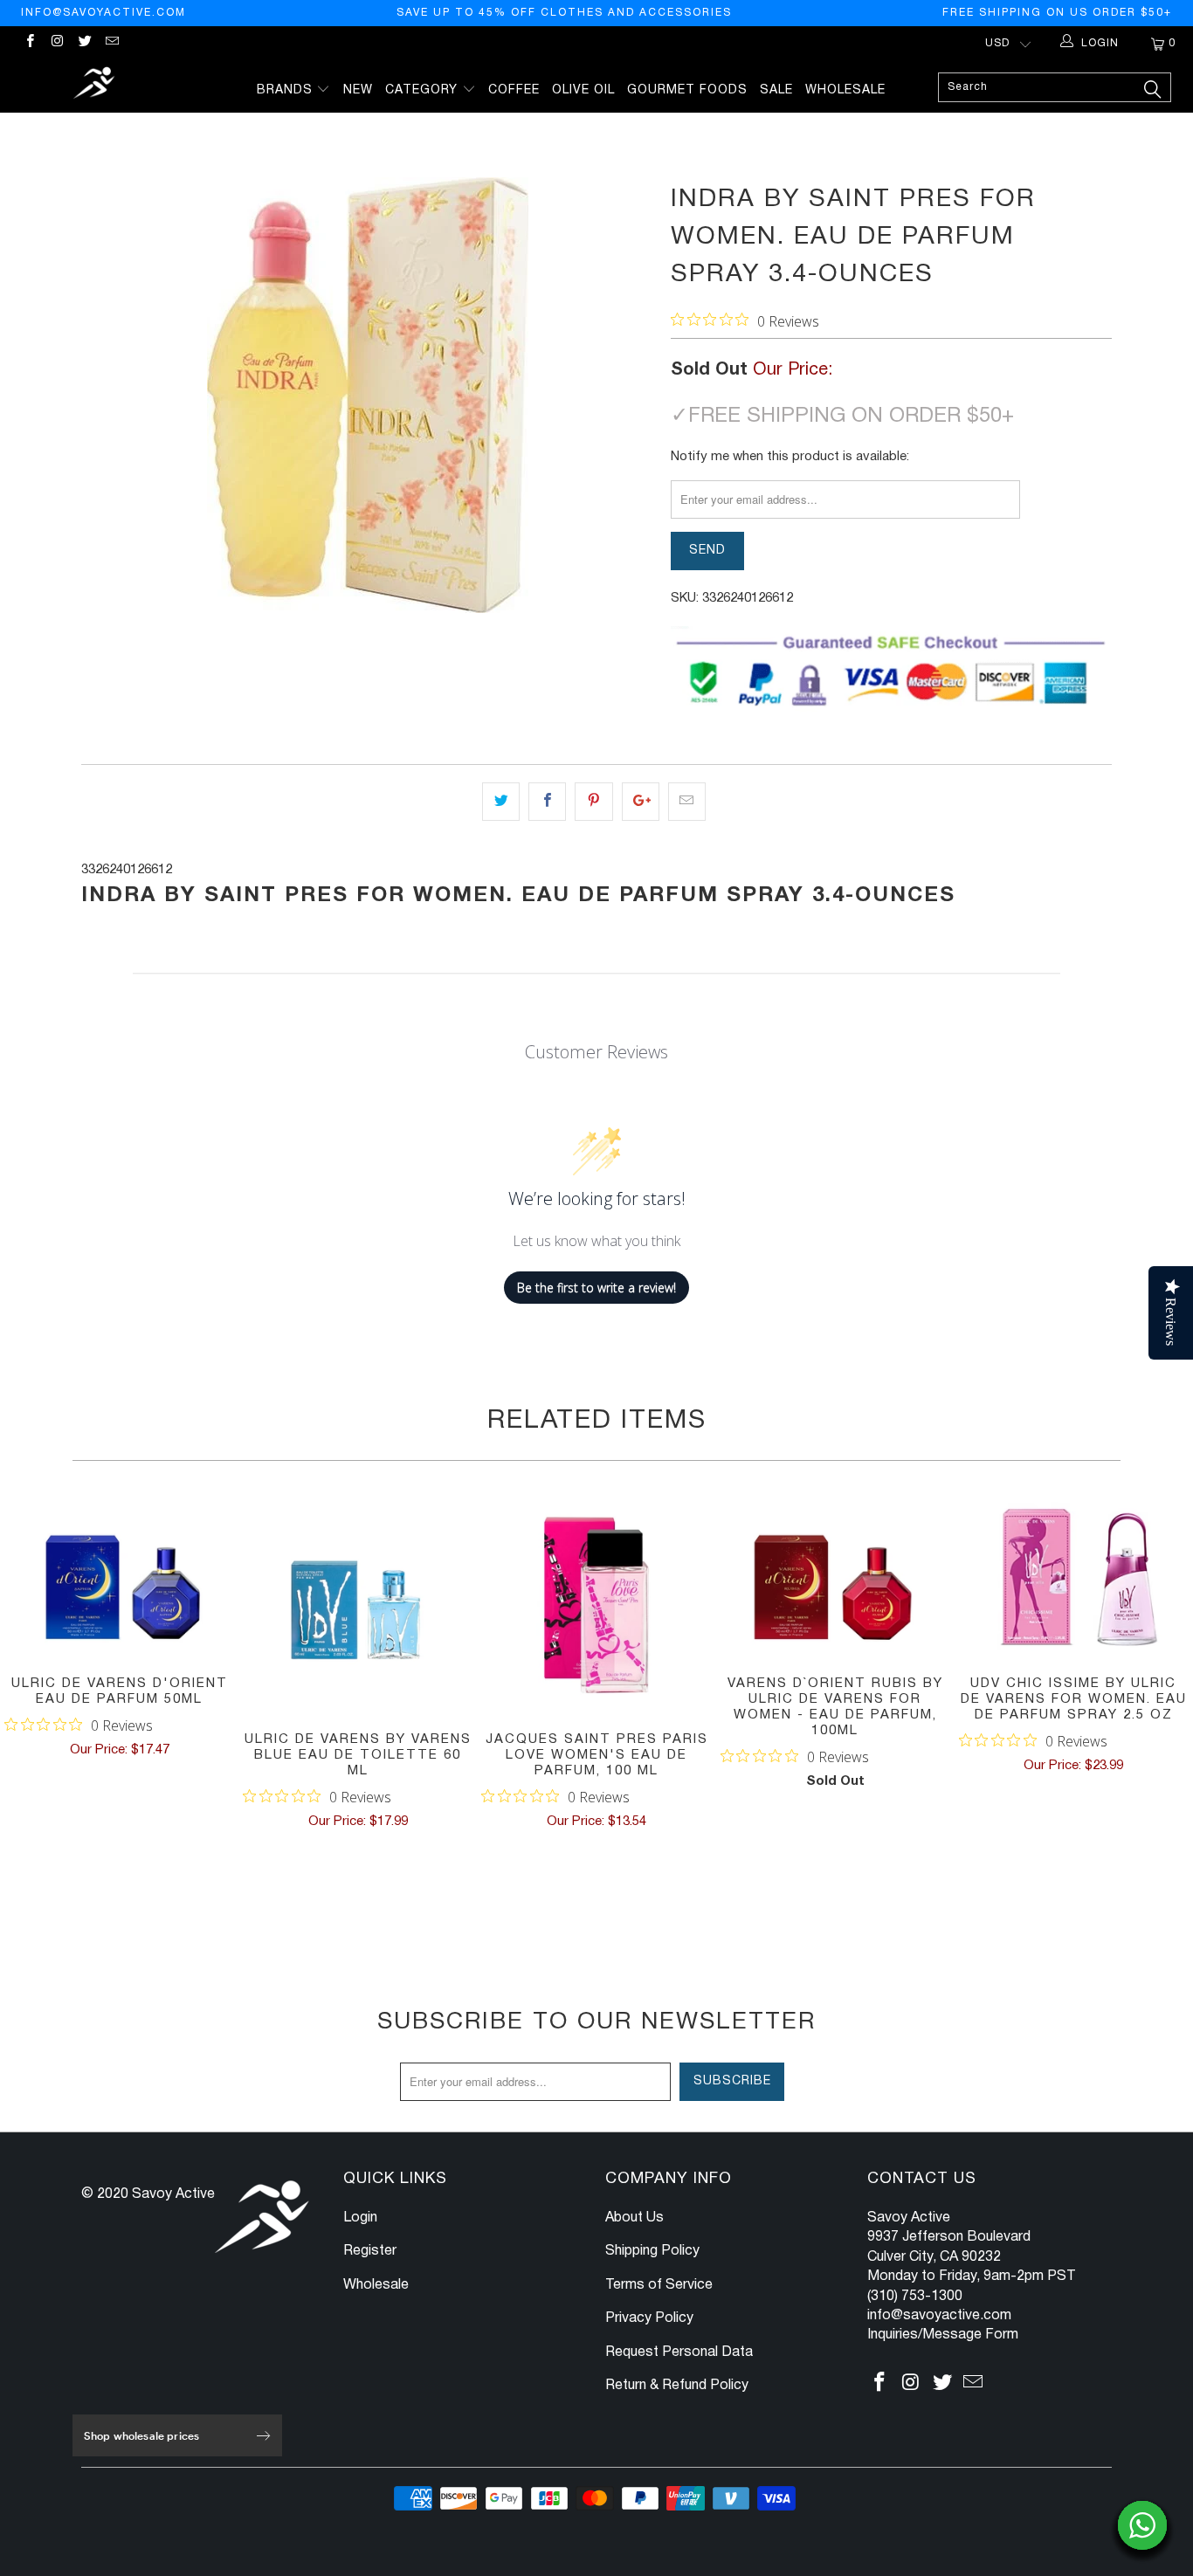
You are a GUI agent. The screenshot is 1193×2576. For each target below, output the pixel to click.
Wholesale (845, 90)
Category (424, 90)
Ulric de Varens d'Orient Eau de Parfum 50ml (119, 1577)
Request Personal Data (679, 2352)
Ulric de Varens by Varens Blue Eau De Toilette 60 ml (358, 1605)
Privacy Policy (649, 2318)
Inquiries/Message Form (943, 2335)
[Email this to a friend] (687, 802)
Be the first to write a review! (596, 1288)
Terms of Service (659, 2285)
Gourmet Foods (687, 90)
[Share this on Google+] (641, 802)
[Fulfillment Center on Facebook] (29, 43)
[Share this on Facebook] (547, 802)
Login (360, 2218)
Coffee (514, 90)
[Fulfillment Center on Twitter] (84, 43)
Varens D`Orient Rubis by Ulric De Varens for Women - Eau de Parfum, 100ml (835, 1577)
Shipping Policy (652, 2251)
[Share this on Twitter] (501, 802)
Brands (287, 90)
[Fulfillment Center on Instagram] (56, 43)
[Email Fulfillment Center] (111, 43)
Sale (776, 90)
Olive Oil (583, 90)
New (358, 90)
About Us (634, 2218)
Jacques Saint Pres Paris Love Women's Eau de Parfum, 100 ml (596, 1605)
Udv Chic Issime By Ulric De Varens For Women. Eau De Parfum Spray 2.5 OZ (1074, 1577)
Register (370, 2251)
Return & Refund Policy (677, 2386)
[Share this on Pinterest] (593, 802)
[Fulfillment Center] (96, 85)
